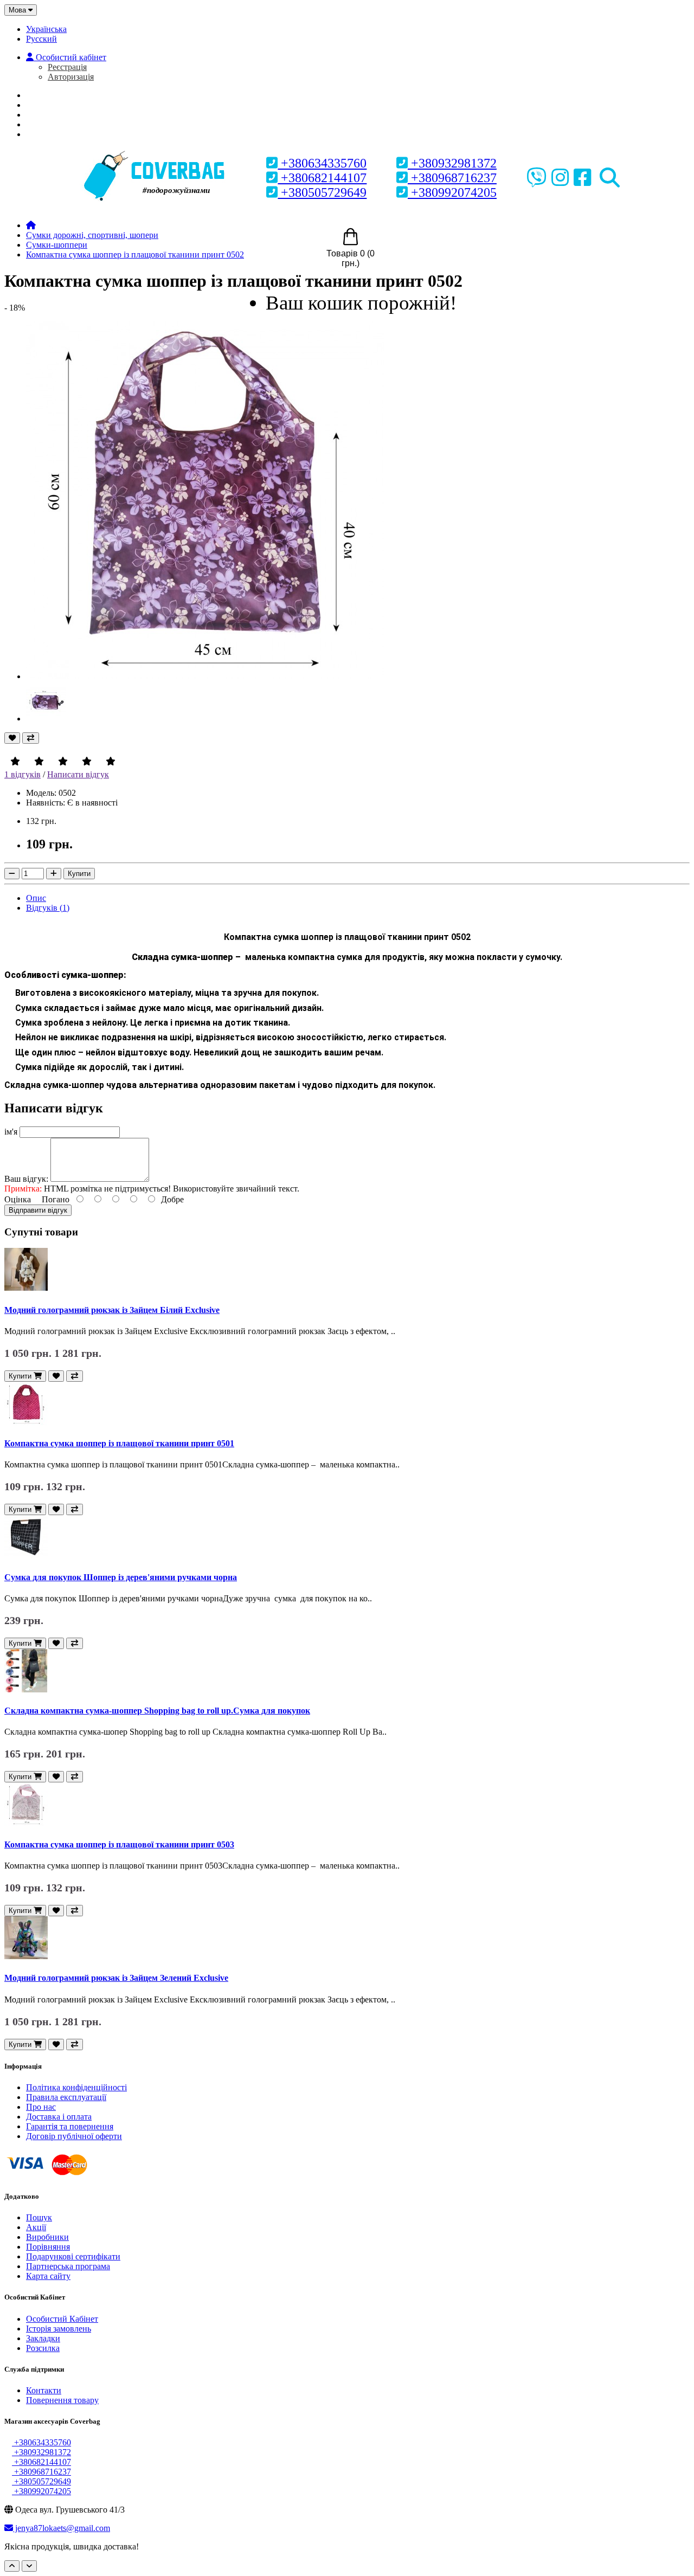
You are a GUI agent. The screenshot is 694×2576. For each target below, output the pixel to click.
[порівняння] (31, 738)
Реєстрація (67, 67)
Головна (53, 95)
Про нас (51, 105)
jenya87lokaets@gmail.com (62, 2528)
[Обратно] (29, 2566)
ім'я (11, 1132)
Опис (36, 898)
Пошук (39, 2217)
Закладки (43, 2338)
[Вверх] (12, 2566)
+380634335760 (322, 163)
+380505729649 (322, 192)
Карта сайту (48, 2276)
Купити (79, 874)
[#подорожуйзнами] (156, 153)
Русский (41, 39)
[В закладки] (12, 738)
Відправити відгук (38, 1210)
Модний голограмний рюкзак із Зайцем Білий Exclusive (112, 1310)
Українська (46, 29)
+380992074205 (452, 192)
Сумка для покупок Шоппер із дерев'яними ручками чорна (121, 1577)
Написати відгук (78, 774)
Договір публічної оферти (74, 2136)
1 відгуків (23, 774)
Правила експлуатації (66, 2097)
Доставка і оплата (59, 2117)
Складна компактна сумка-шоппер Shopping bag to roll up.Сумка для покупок (157, 1711)
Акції (36, 2227)
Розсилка (43, 2348)
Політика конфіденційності (76, 2087)
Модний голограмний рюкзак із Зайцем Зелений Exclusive (116, 1978)
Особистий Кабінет (62, 2319)
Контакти (44, 2390)
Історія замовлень (59, 2329)
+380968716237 (452, 178)
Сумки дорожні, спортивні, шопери (92, 235)
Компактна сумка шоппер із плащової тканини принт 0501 (119, 1443)
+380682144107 (322, 178)
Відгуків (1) (48, 908)
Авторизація (71, 77)
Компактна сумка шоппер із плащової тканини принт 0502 (135, 255)
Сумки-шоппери (57, 245)
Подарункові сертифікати (73, 2256)
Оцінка (18, 1199)
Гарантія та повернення (70, 2126)
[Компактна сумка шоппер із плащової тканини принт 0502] (205, 676)
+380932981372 (452, 163)
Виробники (47, 2237)
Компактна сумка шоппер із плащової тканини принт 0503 (119, 1844)
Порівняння (48, 2247)
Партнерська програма (68, 2266)
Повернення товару (62, 2400)
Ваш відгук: (26, 1179)
